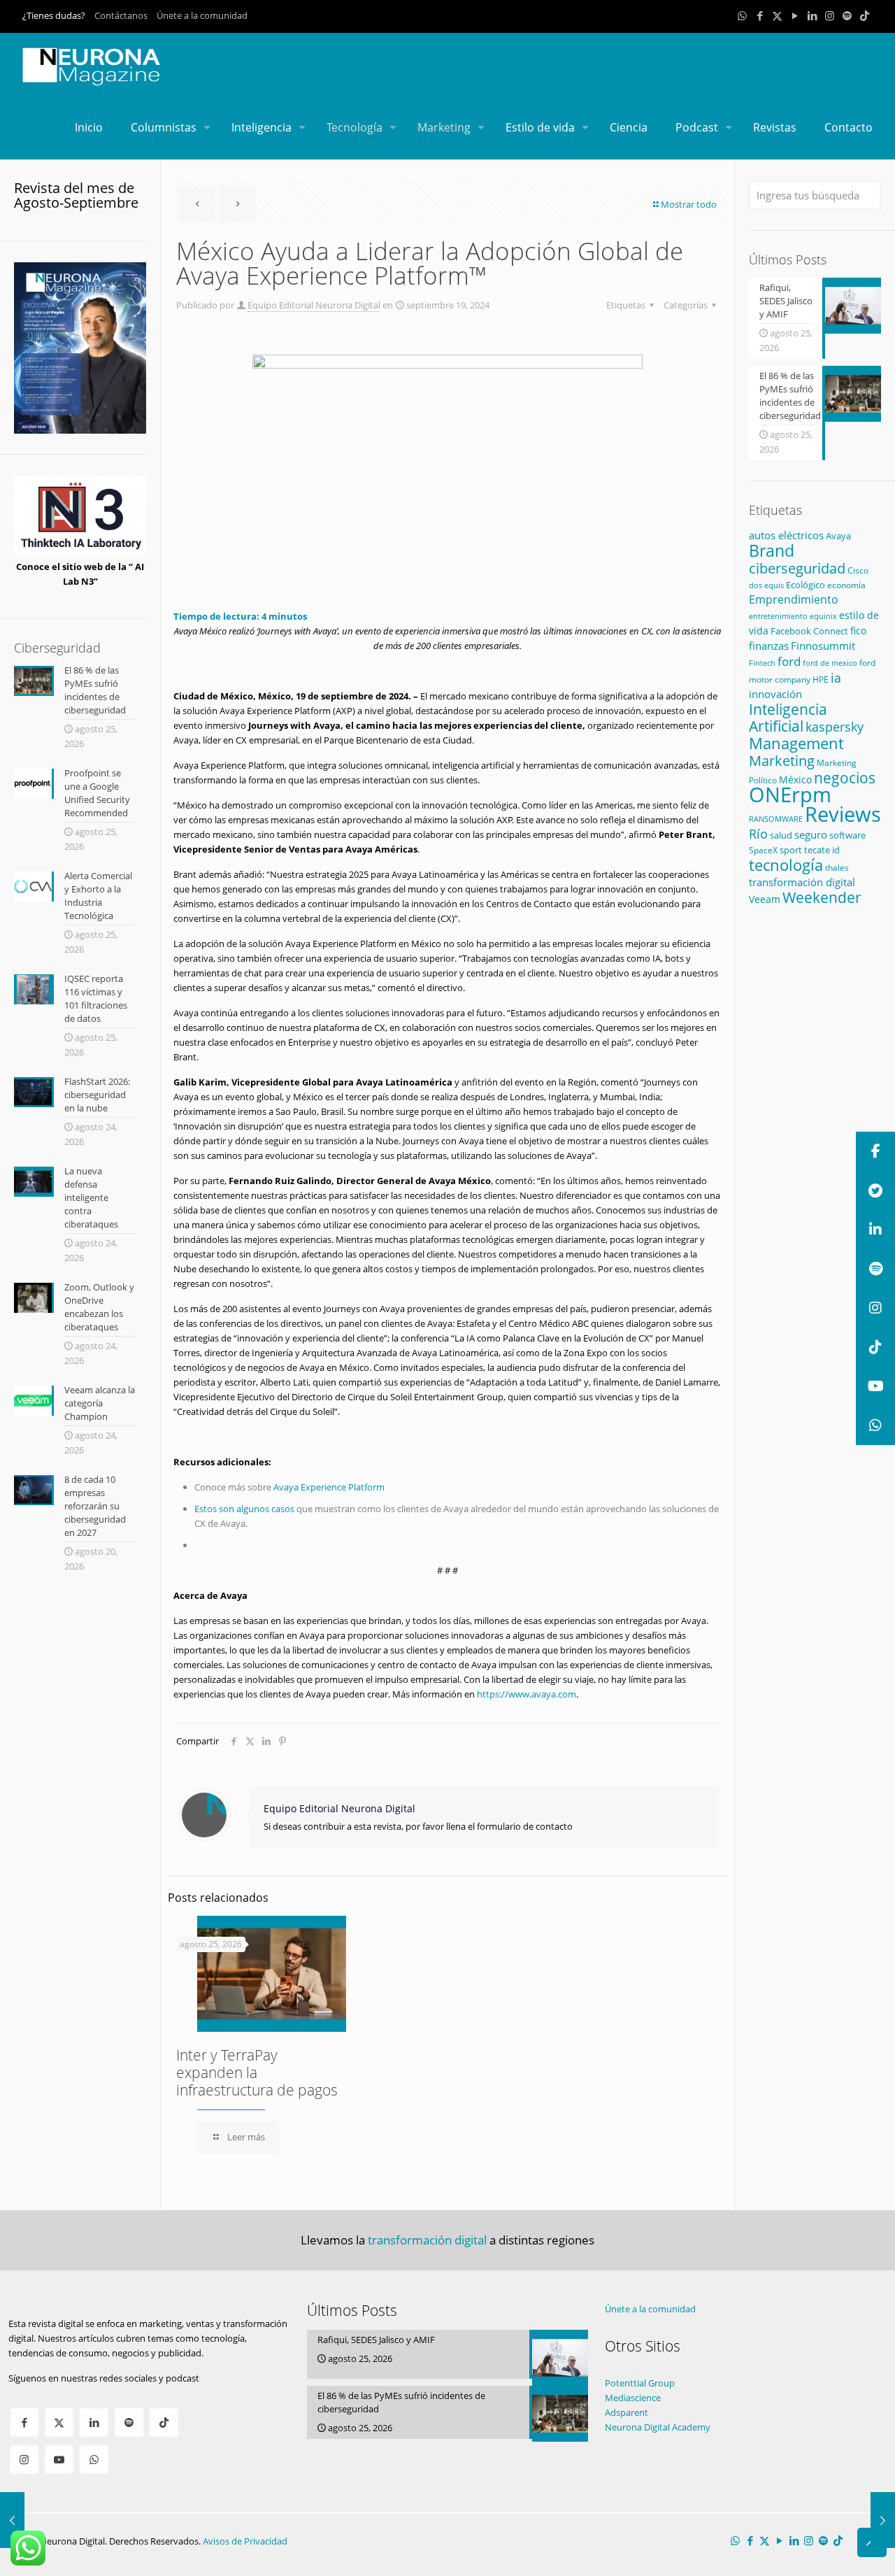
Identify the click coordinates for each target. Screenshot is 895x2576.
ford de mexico (830, 663)
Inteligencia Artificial (788, 718)
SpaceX (763, 850)
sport (791, 850)
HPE (821, 679)
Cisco (858, 570)
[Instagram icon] (830, 15)
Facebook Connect (809, 631)
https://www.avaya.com (527, 1694)
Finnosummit (823, 646)
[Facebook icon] (760, 15)
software (847, 835)
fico (858, 631)
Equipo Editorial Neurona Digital (314, 305)
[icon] (847, 15)
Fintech (762, 663)
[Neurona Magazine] (92, 64)
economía (846, 585)
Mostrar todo (689, 204)
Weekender (822, 897)
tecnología (786, 865)
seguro (811, 834)
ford (789, 661)
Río (758, 833)
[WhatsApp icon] (742, 15)
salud (781, 835)
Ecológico (805, 585)
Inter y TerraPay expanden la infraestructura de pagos (257, 2072)
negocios (845, 777)
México (795, 780)
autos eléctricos (786, 535)
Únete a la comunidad (202, 15)
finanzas (769, 646)
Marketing (782, 761)
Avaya (838, 536)
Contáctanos (121, 15)
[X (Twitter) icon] (777, 15)
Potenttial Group (640, 2383)
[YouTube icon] (795, 15)
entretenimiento (778, 616)
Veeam (765, 899)
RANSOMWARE (776, 819)
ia (836, 678)
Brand (772, 551)
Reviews (843, 814)
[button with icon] (24, 2422)
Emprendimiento (794, 599)
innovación (775, 694)
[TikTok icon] (865, 15)
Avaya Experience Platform (329, 1487)
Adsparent (626, 2412)
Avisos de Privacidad (245, 2541)
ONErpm (790, 795)
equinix (823, 616)
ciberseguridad (797, 568)
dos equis (766, 585)
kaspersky (835, 727)
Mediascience (633, 2398)
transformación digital (802, 882)
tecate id (822, 850)
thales (837, 868)
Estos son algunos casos (244, 1509)
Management (796, 743)
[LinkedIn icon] (812, 15)
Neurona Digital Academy (658, 2427)
